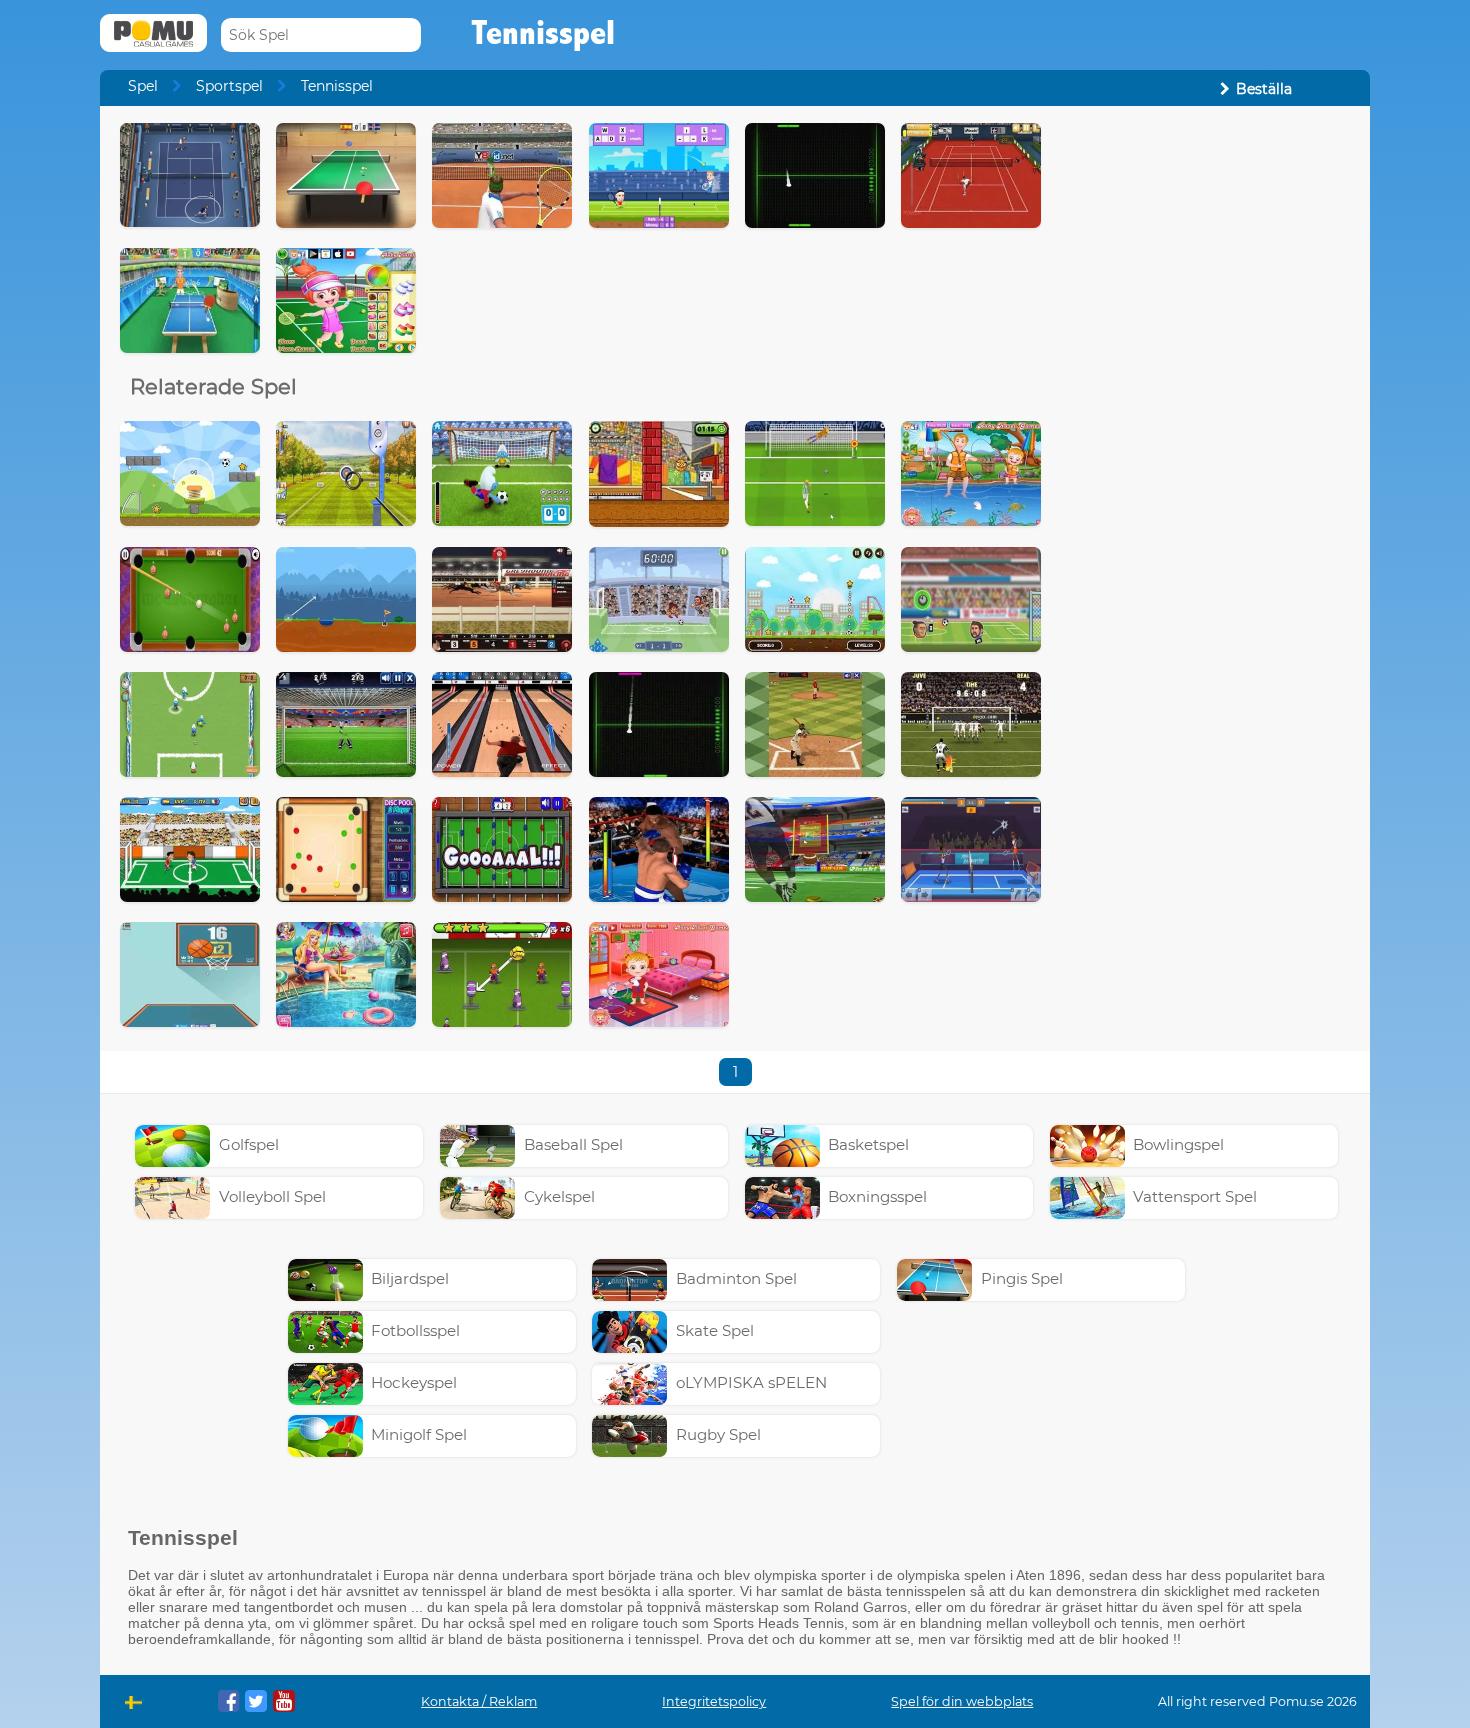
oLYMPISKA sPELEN (751, 1382)
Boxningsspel (877, 1196)
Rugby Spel (718, 1434)
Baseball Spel (573, 1144)
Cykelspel (559, 1196)
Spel (143, 86)
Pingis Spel (1022, 1278)
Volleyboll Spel (272, 1196)
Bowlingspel (1178, 1144)
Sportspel (229, 86)
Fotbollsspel (415, 1330)
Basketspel (868, 1144)
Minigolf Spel (419, 1434)
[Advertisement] (1206, 423)
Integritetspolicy (714, 1701)
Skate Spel (715, 1330)
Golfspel (249, 1144)
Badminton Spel (736, 1278)
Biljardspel (410, 1278)
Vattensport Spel (1195, 1196)
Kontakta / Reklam (479, 1701)
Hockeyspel (414, 1382)
